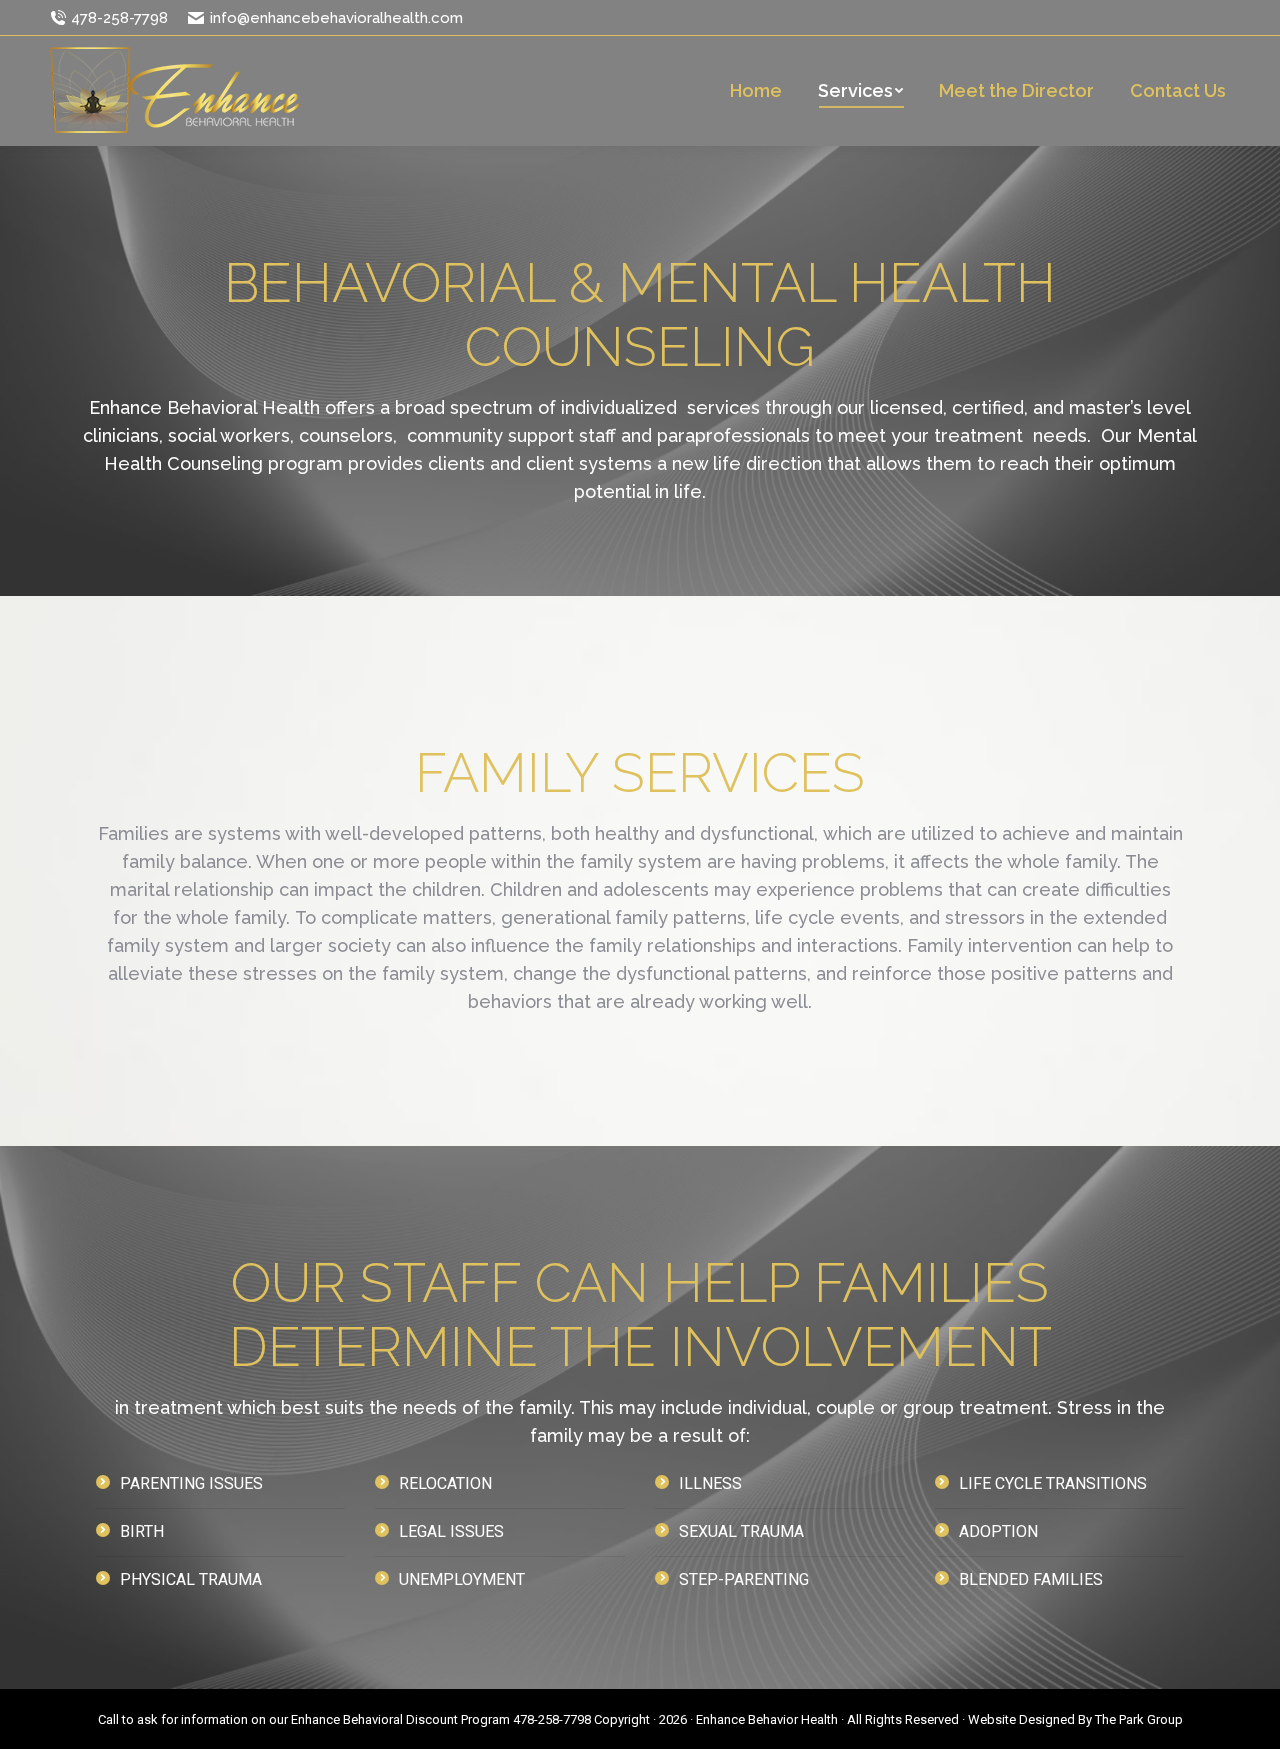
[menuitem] (756, 91)
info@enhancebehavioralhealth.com (336, 18)
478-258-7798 (119, 18)
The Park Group (1139, 1719)
